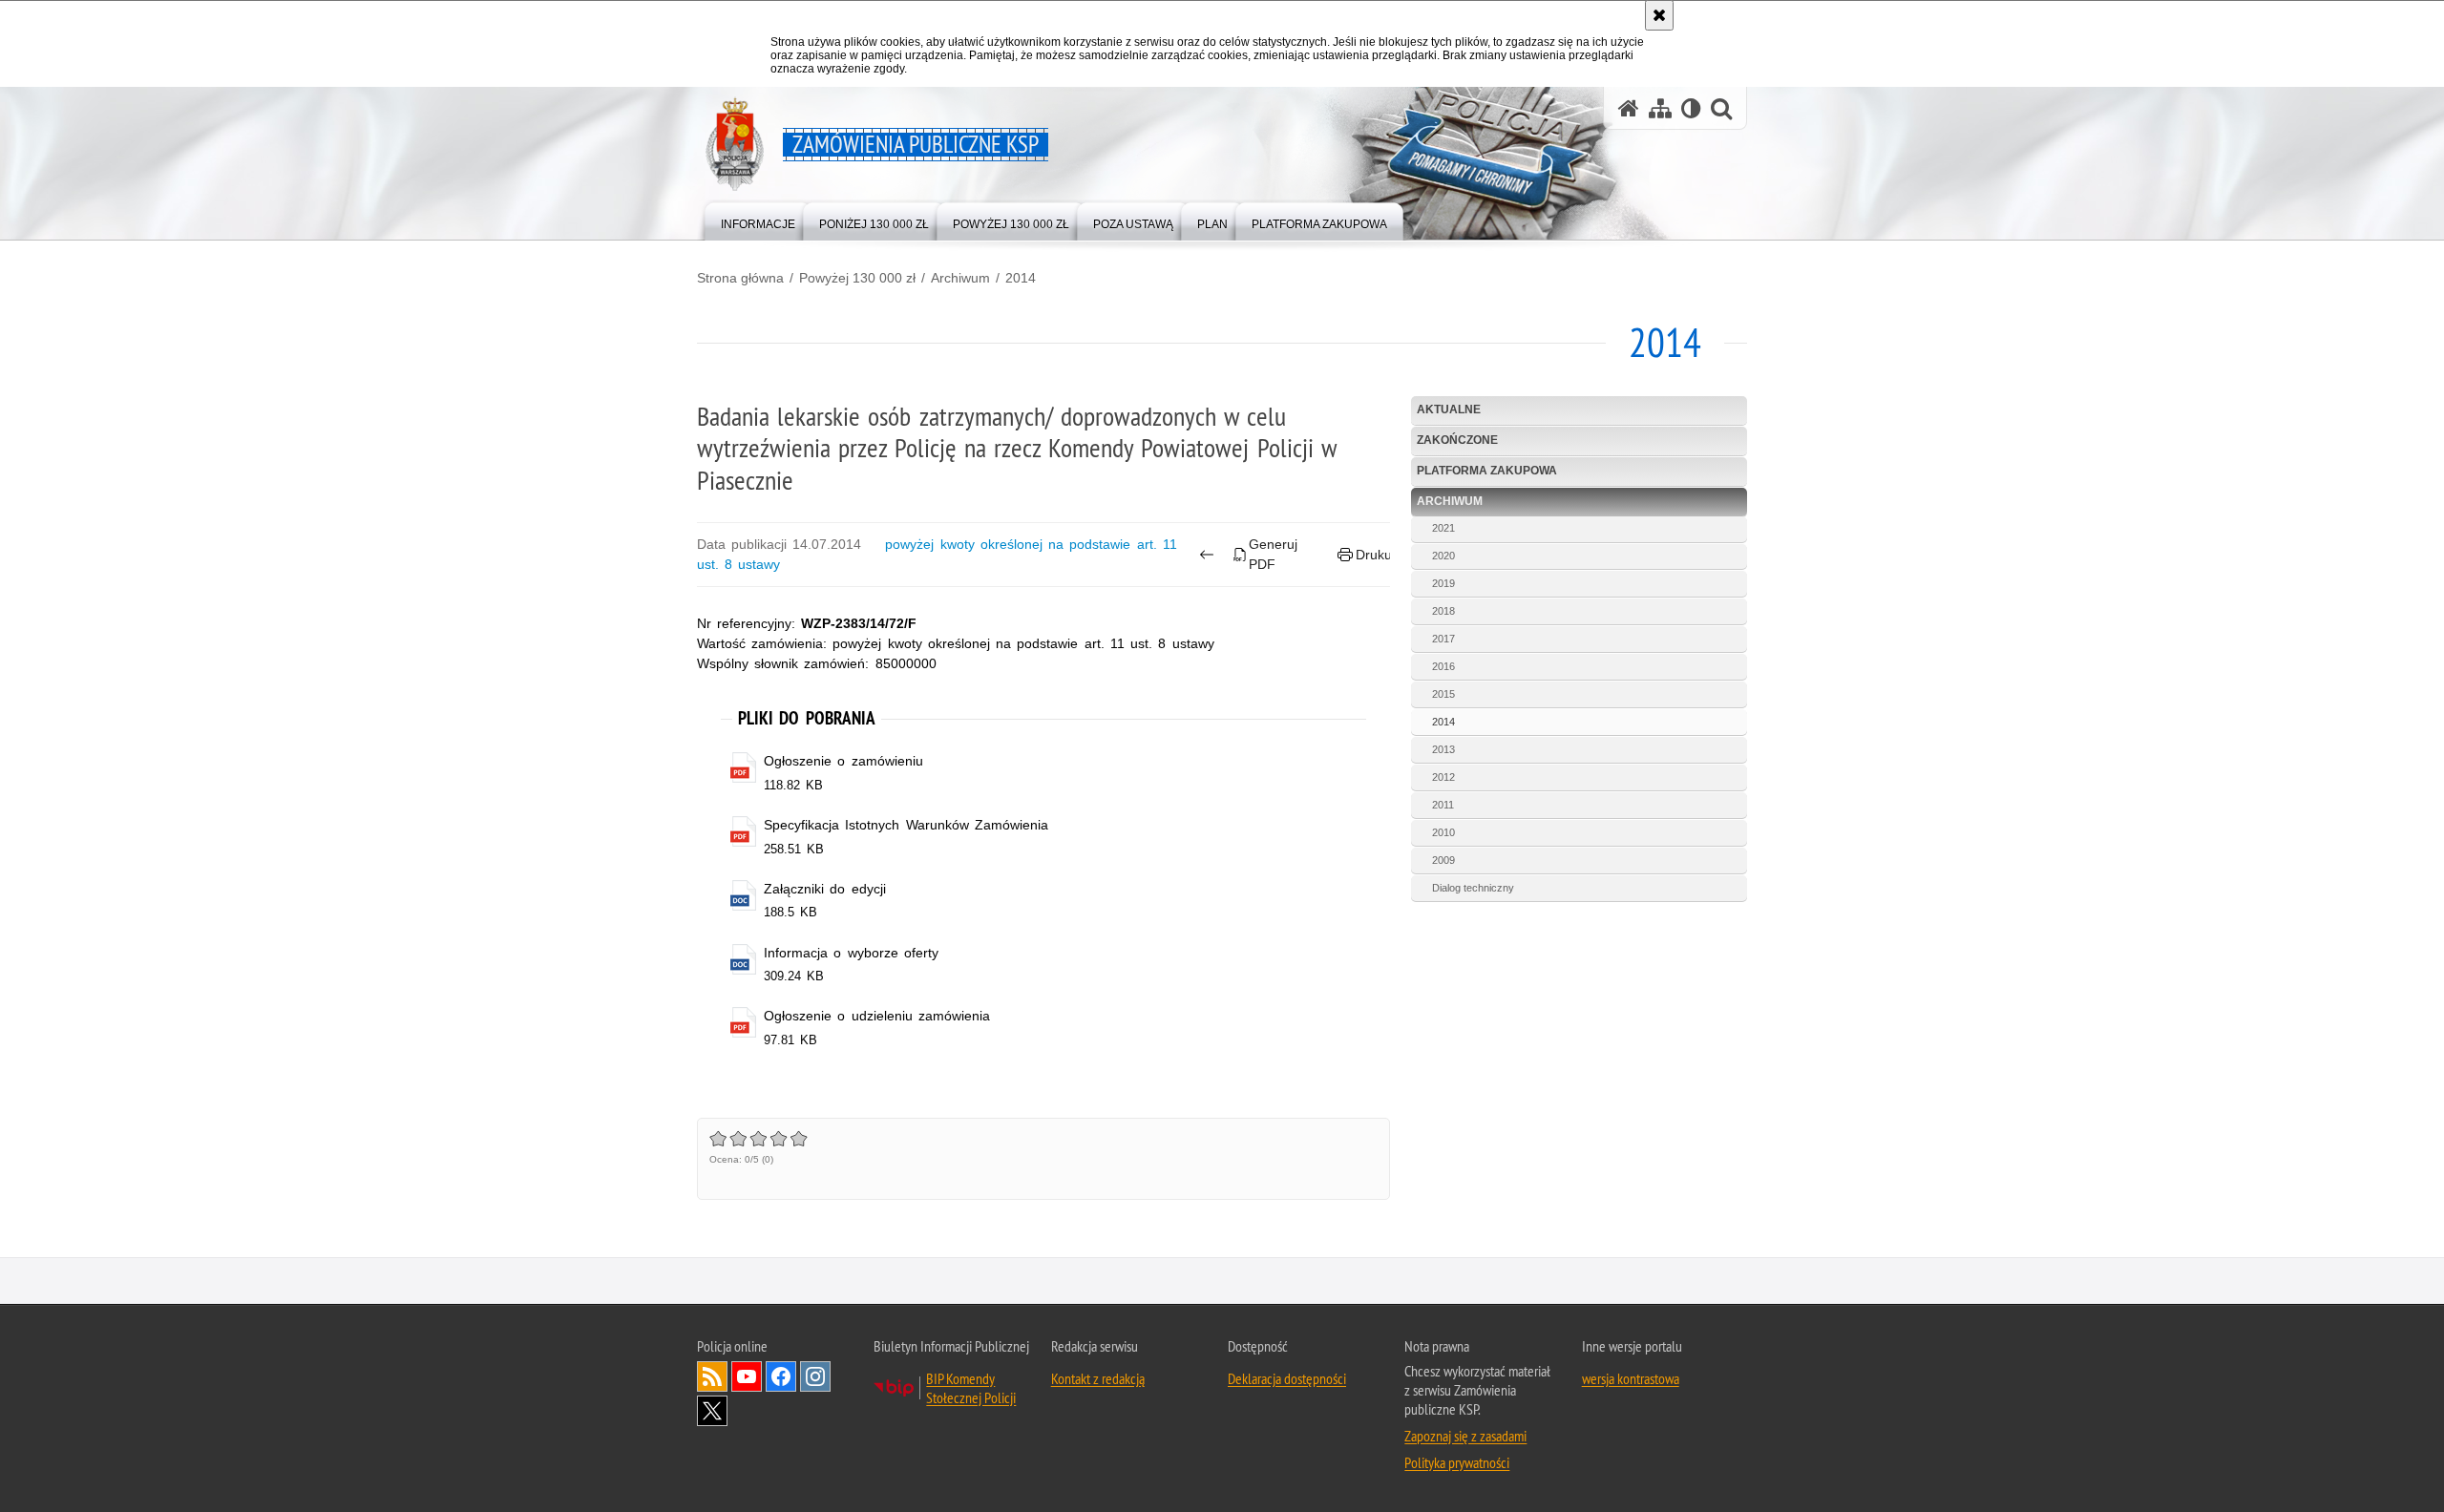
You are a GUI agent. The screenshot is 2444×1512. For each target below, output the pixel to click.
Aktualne (1449, 409)
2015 (1443, 694)
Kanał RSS (712, 1376)
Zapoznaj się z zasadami (1465, 1436)
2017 (1443, 639)
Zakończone (1457, 440)
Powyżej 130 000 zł (857, 278)
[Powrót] (1207, 555)
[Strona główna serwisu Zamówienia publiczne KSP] (1629, 108)
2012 (1443, 777)
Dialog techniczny (1473, 888)
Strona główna (740, 278)
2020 (1443, 556)
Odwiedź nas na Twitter (712, 1411)
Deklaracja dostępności (1287, 1378)
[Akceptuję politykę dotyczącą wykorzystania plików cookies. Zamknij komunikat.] (1659, 15)
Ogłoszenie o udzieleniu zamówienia (877, 1016)
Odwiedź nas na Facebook (781, 1376)
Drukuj (1375, 555)
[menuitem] (758, 220)
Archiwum (960, 278)
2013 (1443, 749)
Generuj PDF (1273, 554)
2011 (1443, 805)
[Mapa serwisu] (1660, 108)
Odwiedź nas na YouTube (747, 1376)
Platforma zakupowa (1487, 471)
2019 (1443, 583)
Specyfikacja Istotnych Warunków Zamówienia (906, 825)
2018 (1443, 611)
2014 (1021, 278)
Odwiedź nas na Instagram (815, 1376)
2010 (1443, 832)
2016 (1443, 666)
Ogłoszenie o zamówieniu (843, 761)
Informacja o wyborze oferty (851, 953)
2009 (1443, 860)
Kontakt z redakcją (1098, 1378)
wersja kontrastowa (1631, 1378)
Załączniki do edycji (824, 889)
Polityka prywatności (1457, 1462)
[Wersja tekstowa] (1691, 108)
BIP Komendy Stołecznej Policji (971, 1388)
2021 (1443, 528)
